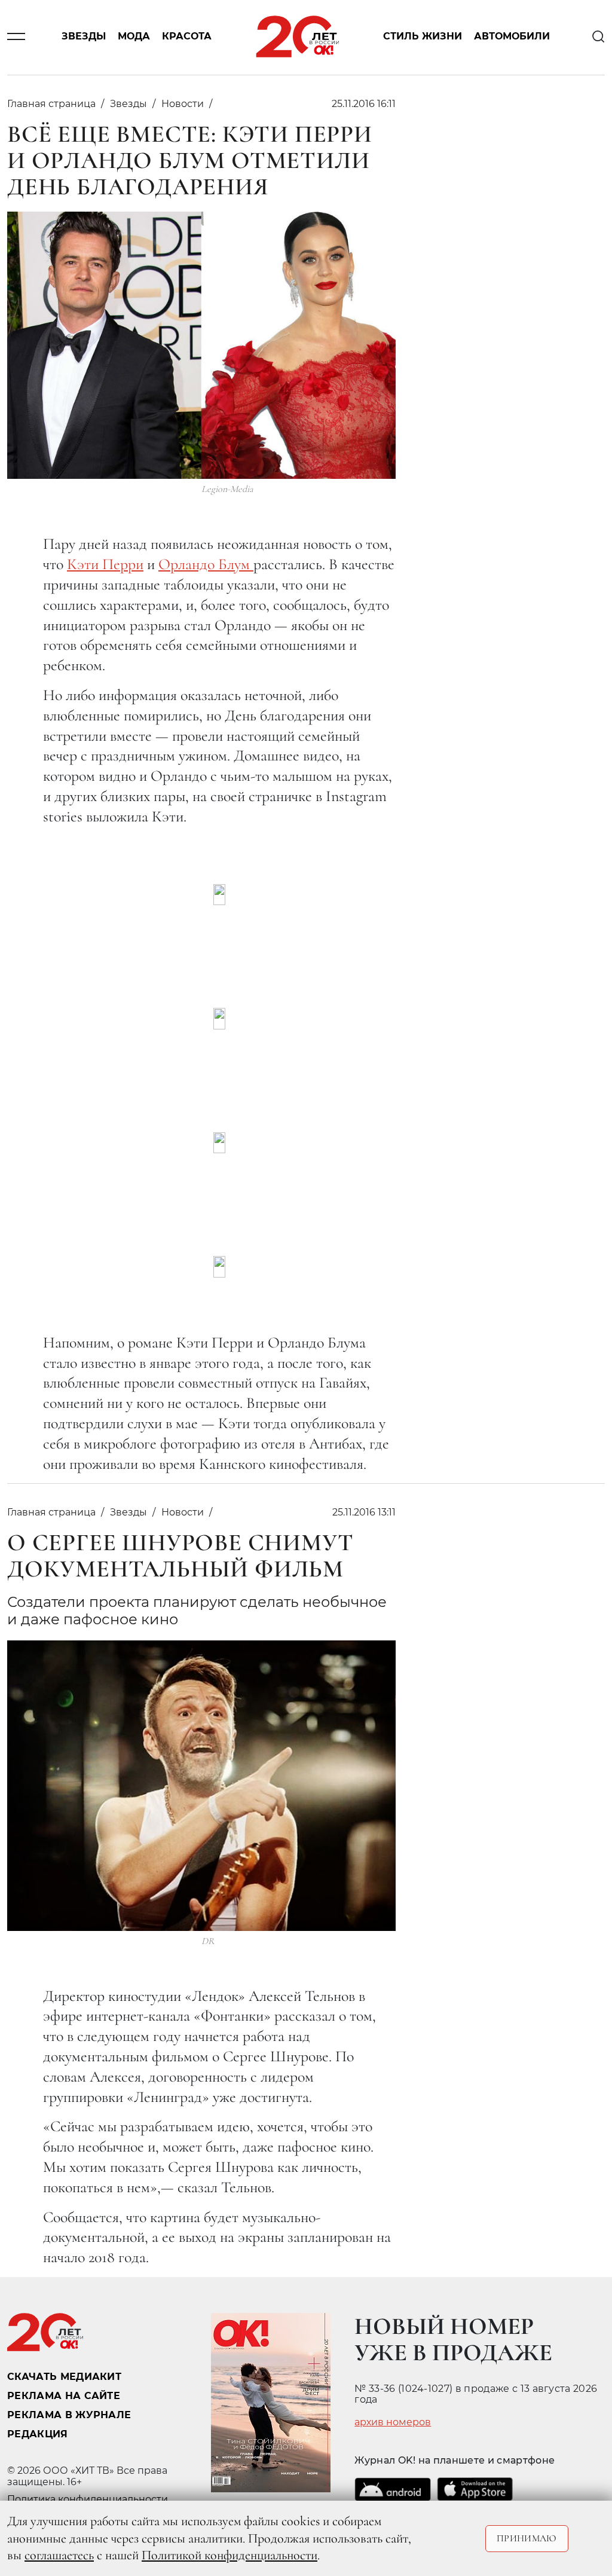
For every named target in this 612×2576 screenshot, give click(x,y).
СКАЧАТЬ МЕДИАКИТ (64, 2377)
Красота (187, 37)
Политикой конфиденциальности (229, 2555)
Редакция (38, 2434)
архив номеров (393, 2422)
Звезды (84, 37)
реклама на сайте (64, 2396)
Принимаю (527, 2538)
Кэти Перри (105, 564)
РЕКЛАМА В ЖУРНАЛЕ (69, 2415)
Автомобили (512, 37)
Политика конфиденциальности (88, 2499)
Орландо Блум (206, 564)
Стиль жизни (423, 37)
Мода (134, 37)
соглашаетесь (59, 2555)
